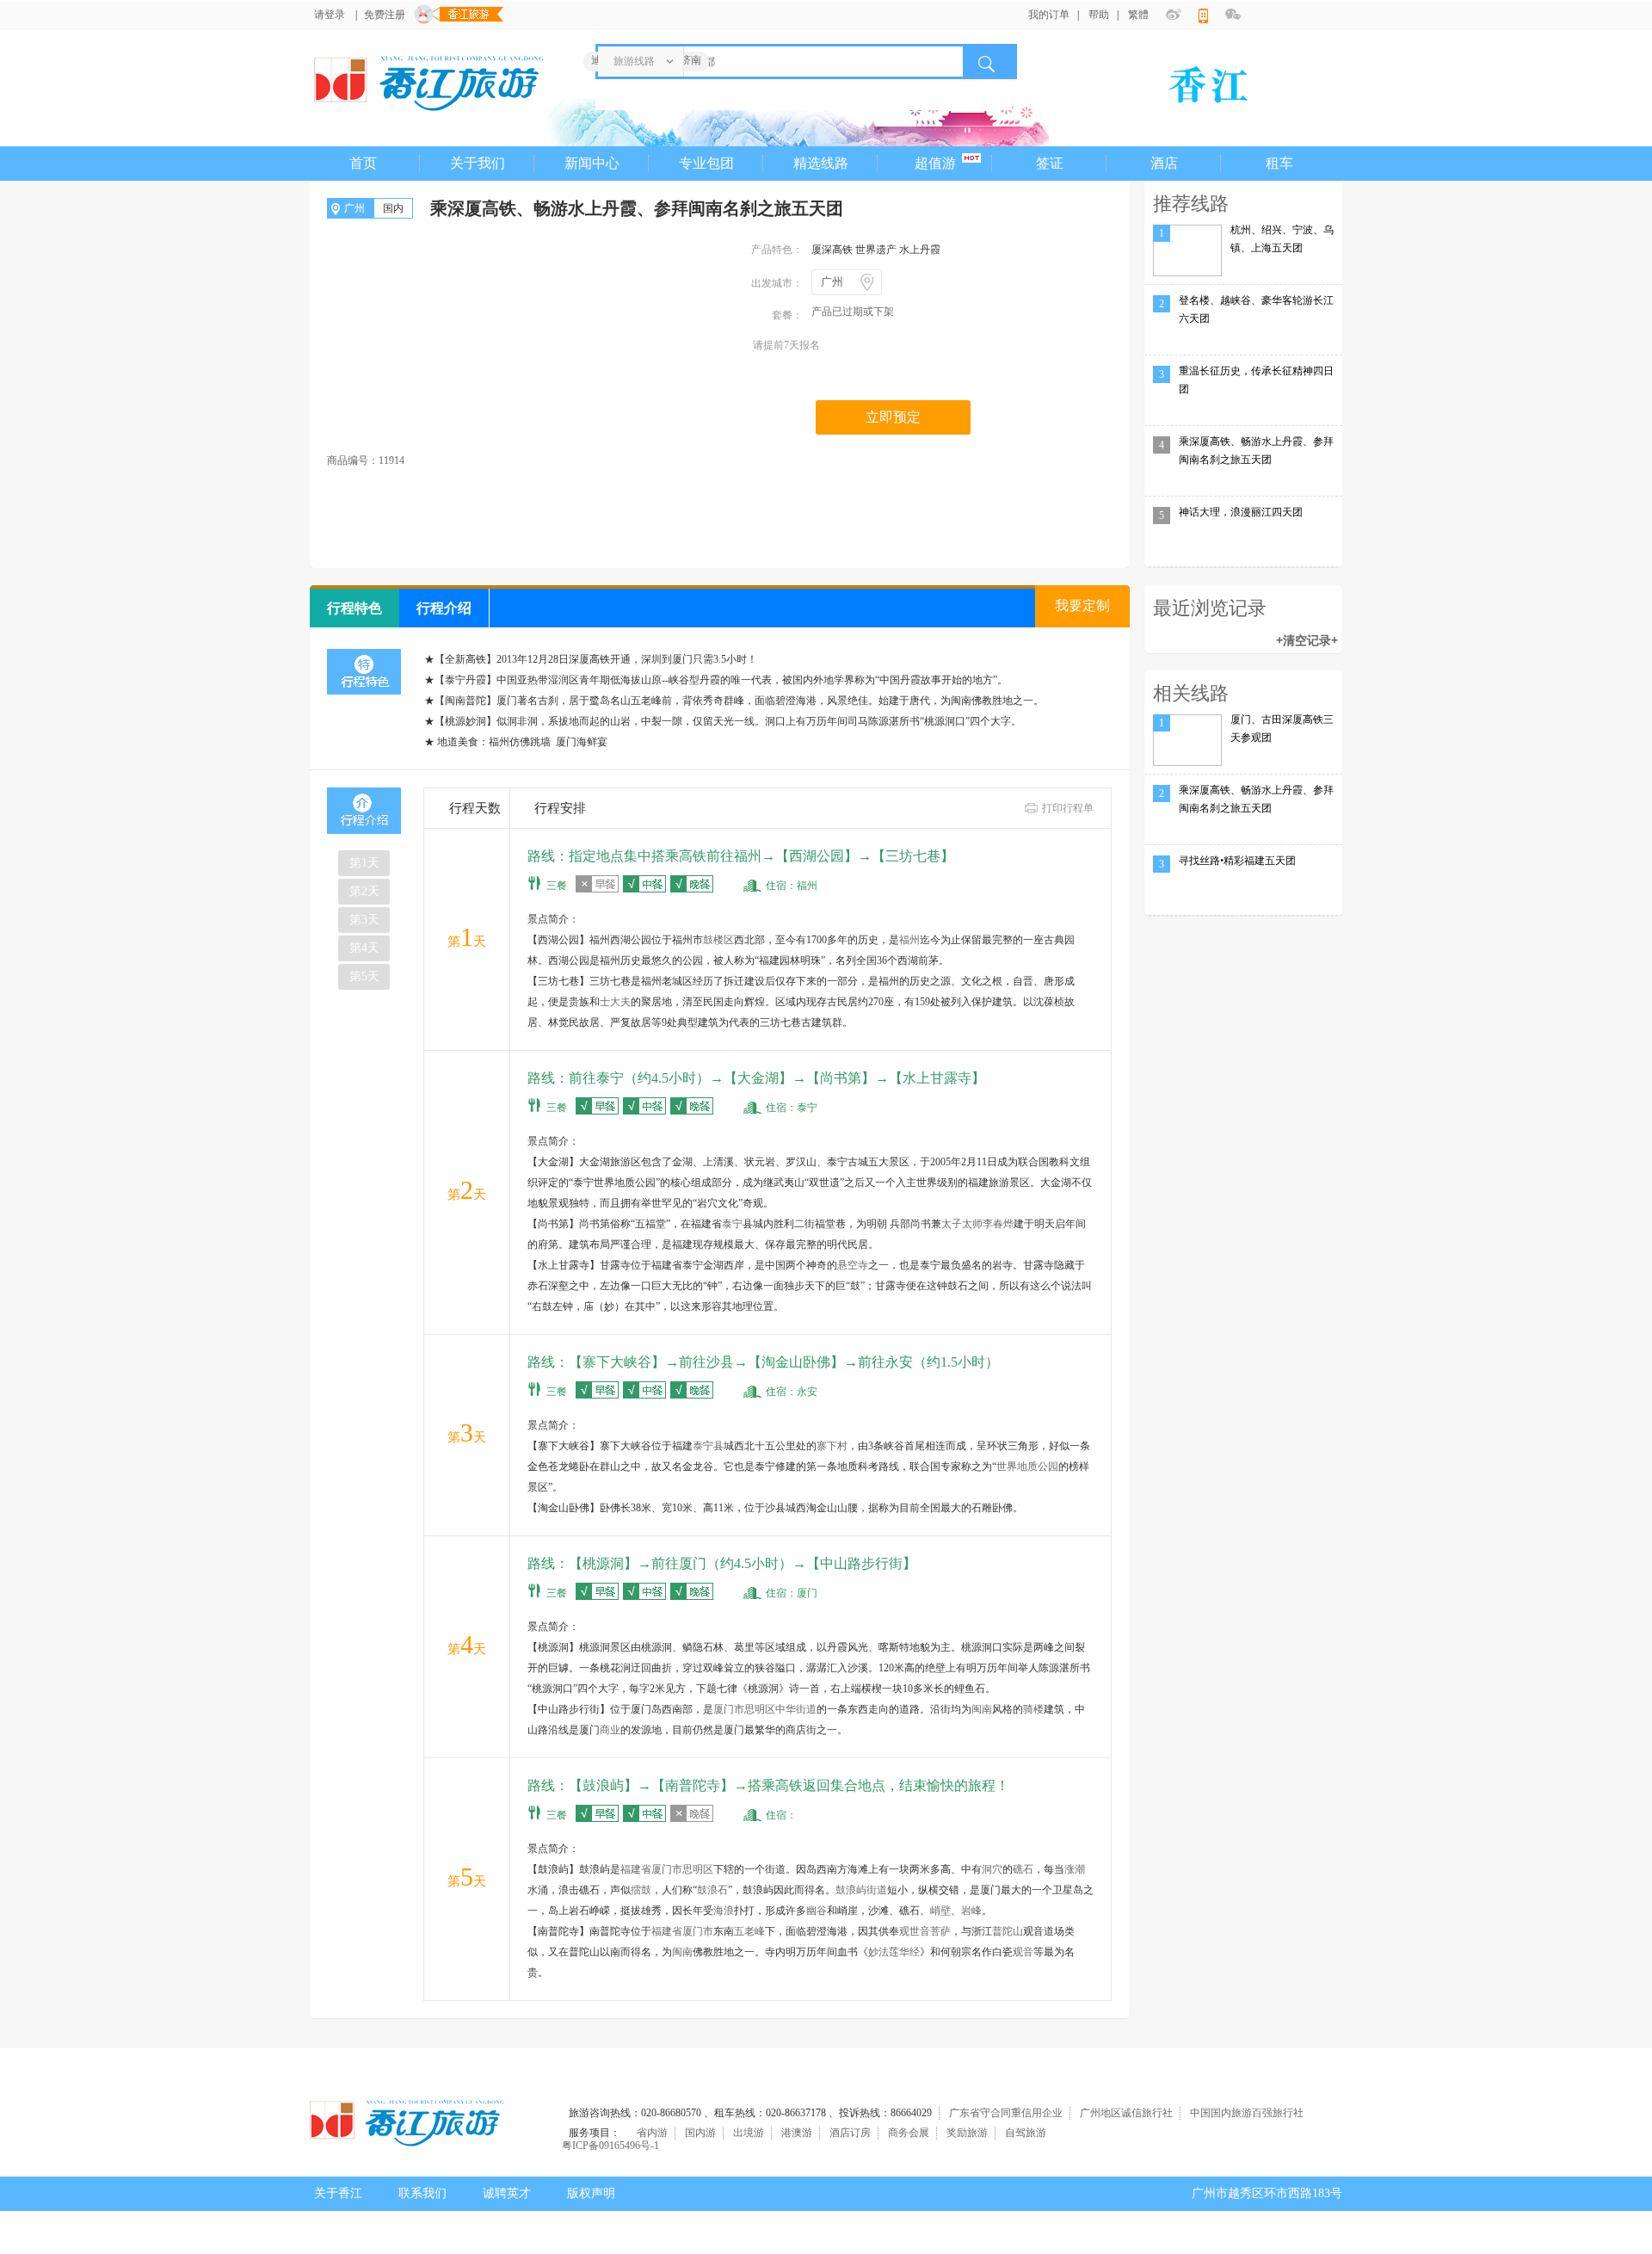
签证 (1050, 163)
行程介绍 (444, 608)
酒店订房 (850, 2133)
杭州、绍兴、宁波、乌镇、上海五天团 (1282, 239)
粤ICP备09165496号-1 (610, 2146)
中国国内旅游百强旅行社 (1247, 2113)
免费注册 (385, 15)
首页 (363, 163)
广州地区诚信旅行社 (1126, 2113)
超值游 (935, 163)
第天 (364, 863)
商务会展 (909, 2133)
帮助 (1099, 15)
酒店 (1164, 163)
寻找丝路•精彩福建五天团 (1237, 861)
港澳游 (797, 2133)
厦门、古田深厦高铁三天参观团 (1282, 729)
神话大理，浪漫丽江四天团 (1241, 512)
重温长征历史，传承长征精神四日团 (1256, 380)
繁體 (1138, 15)
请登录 (330, 15)
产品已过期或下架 (853, 312)
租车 (1279, 163)
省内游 (652, 2133)
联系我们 (422, 2193)
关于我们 (478, 163)
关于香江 (338, 2193)
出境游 (749, 2133)
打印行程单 (1068, 808)
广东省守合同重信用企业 (1006, 2113)
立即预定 (893, 417)
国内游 (700, 2133)
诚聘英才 (507, 2193)
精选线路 (821, 163)
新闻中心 (592, 163)
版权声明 (591, 2193)
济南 (691, 60)
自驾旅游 (1026, 2133)
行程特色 (354, 608)
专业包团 (706, 163)
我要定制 (1082, 605)
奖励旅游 (967, 2133)
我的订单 (1049, 15)
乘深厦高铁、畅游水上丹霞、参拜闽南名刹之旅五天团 (1256, 451)
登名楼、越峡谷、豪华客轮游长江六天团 (1256, 309)
